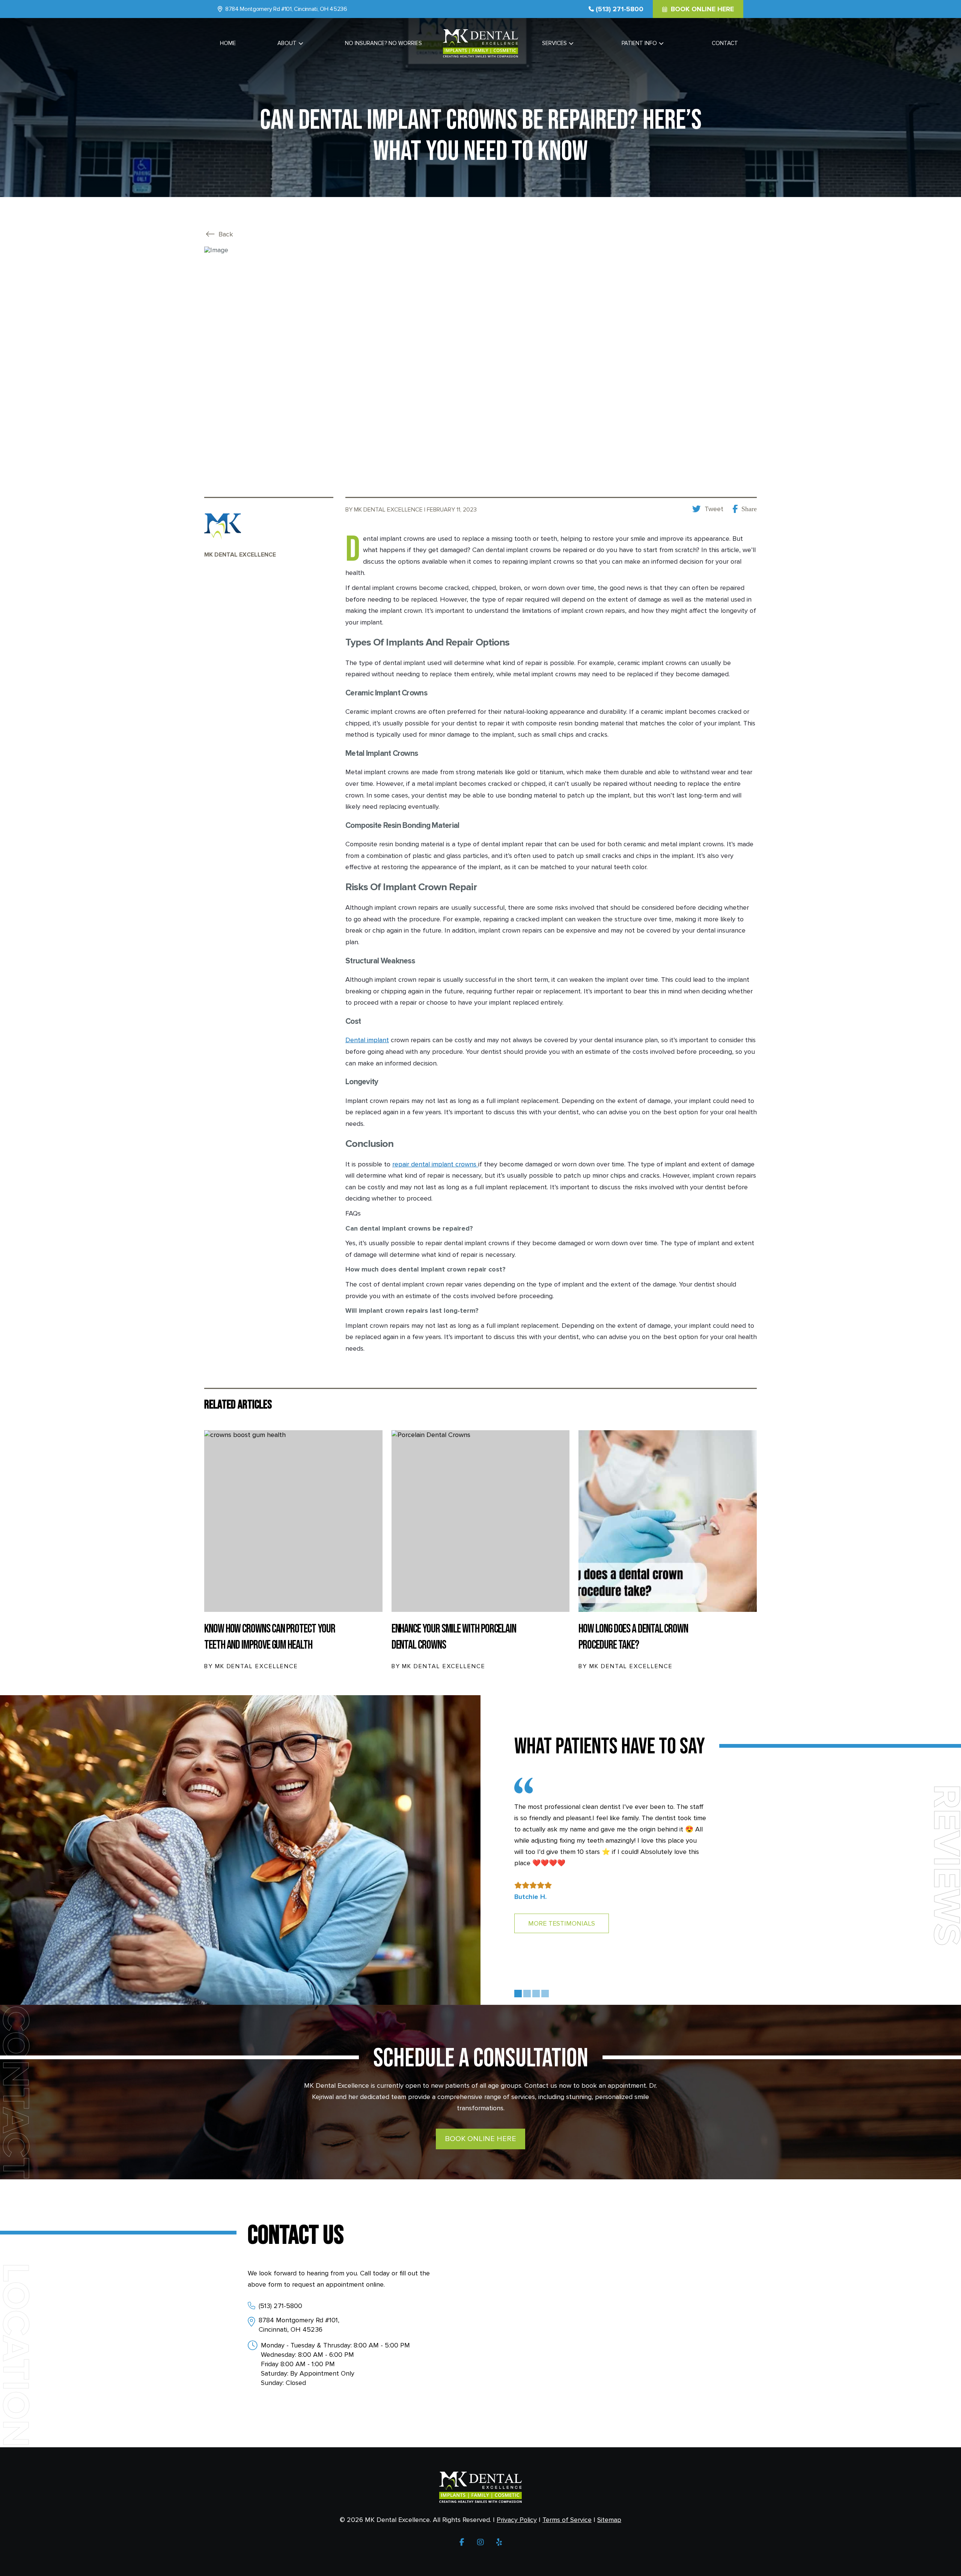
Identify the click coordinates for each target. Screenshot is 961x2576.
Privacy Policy (517, 2520)
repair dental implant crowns (435, 1164)
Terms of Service (567, 2520)
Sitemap (609, 2520)
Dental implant (367, 1040)
